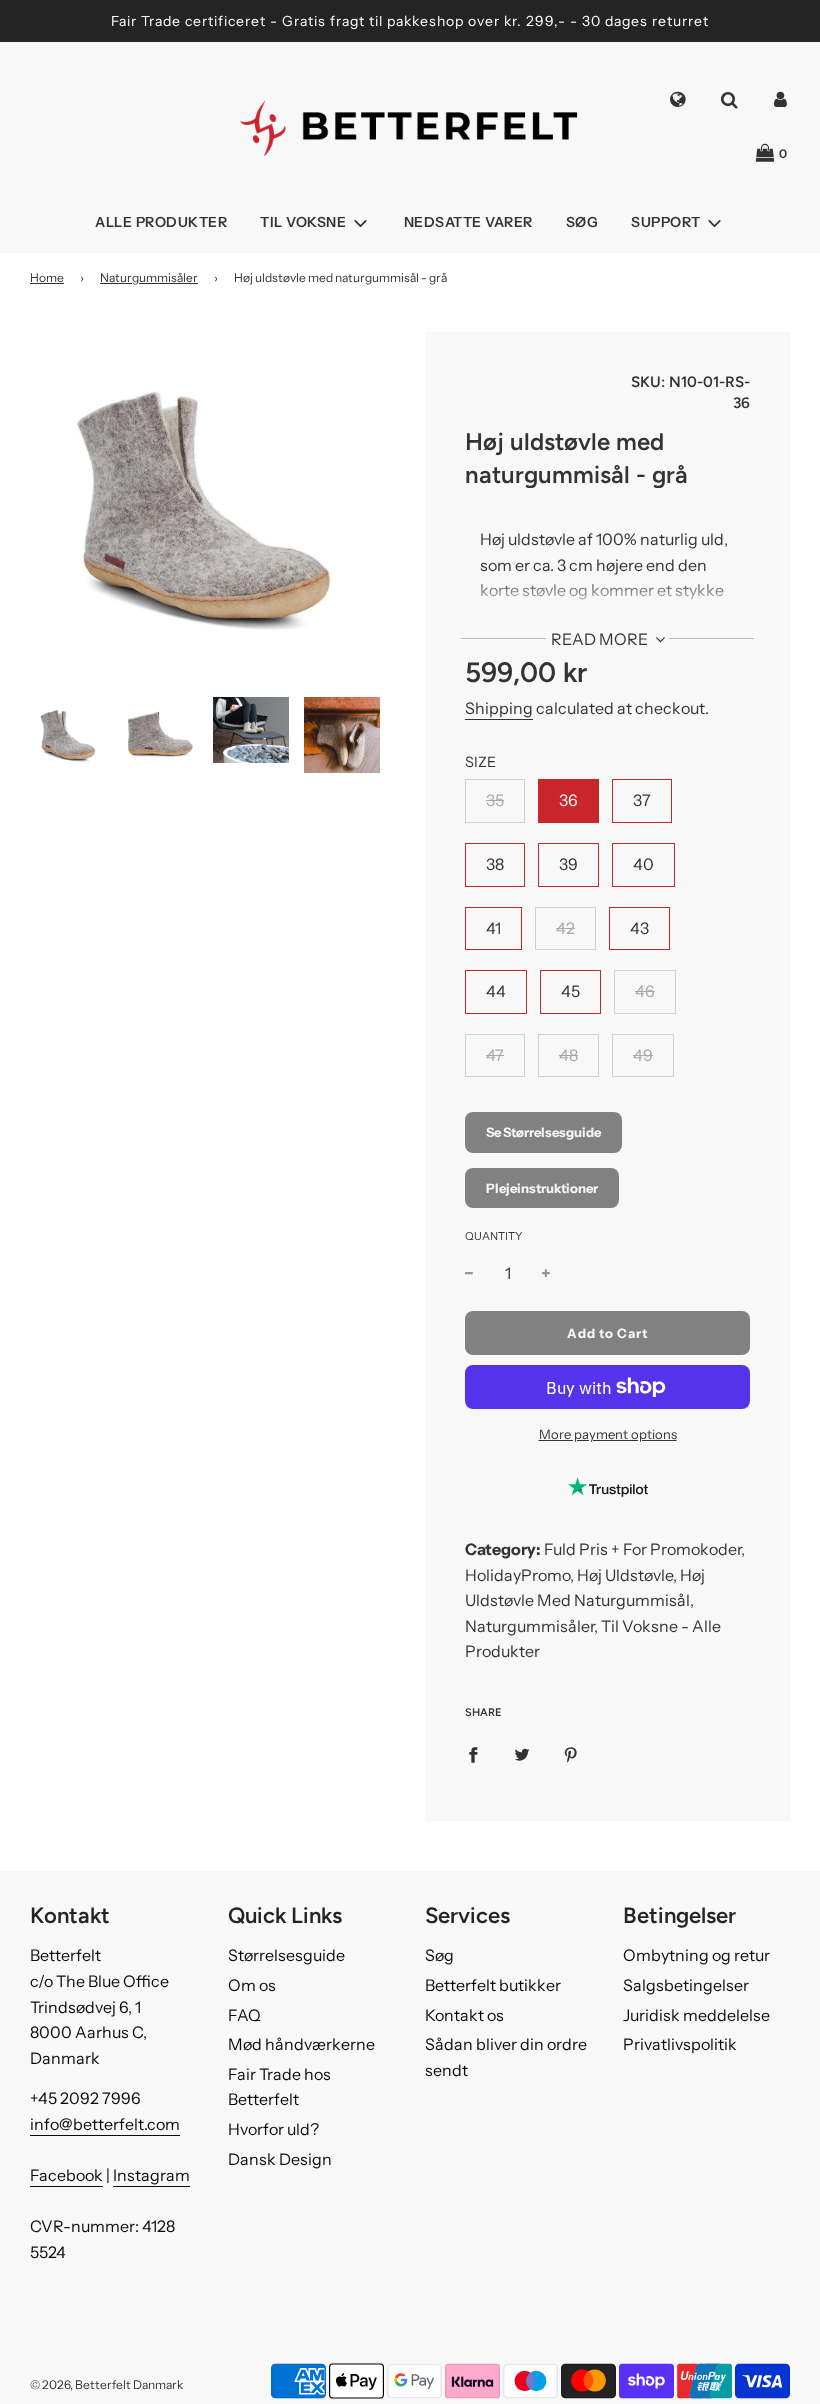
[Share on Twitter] (522, 1754)
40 (643, 864)
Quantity (493, 1236)
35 (495, 800)
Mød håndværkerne (301, 2044)
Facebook (66, 2175)
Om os (252, 1985)
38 (495, 864)
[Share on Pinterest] (571, 1754)
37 (642, 800)
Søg (582, 222)
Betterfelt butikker (493, 1985)
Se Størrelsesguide (543, 1132)
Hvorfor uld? (273, 2129)
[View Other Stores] (677, 101)
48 (568, 1055)
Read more (601, 639)
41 (493, 928)
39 (568, 864)
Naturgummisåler (149, 277)
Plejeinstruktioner (542, 1188)
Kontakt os (464, 2015)
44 (496, 991)
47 (495, 1055)
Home (47, 277)
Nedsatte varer (468, 222)
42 (565, 928)
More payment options (608, 1434)
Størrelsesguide (286, 1955)
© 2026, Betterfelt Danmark (106, 2384)
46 (645, 991)
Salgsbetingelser (686, 1985)
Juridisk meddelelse (696, 2015)
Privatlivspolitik (680, 2044)
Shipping (499, 708)
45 (570, 991)
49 (643, 1055)
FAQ (244, 2015)
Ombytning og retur (696, 1955)
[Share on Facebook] (473, 1754)
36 (568, 800)
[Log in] (780, 101)
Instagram (151, 2175)
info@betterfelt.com (105, 2124)
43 (639, 928)
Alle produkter (161, 222)
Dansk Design (280, 2159)
